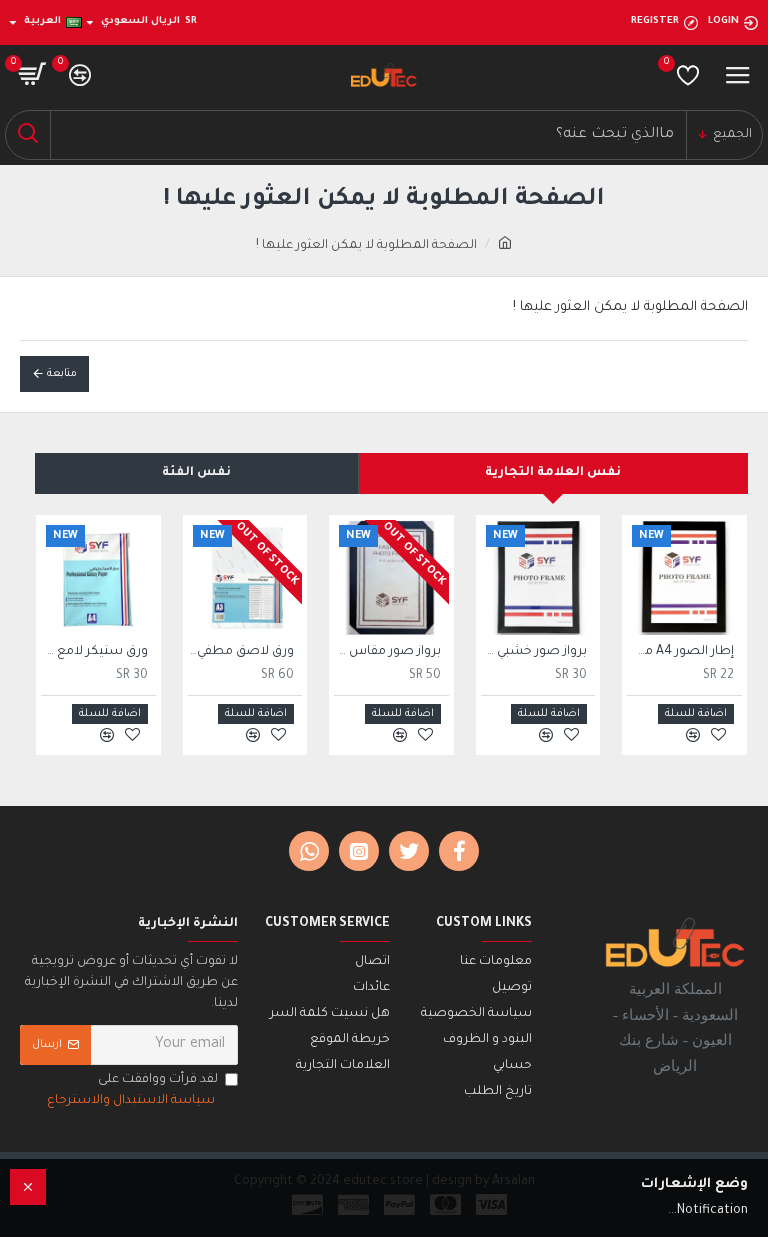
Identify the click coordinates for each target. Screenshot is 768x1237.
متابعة (62, 374)
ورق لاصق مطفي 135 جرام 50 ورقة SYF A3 (241, 652)
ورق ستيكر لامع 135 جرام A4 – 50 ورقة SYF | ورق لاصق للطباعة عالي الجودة (94, 652)
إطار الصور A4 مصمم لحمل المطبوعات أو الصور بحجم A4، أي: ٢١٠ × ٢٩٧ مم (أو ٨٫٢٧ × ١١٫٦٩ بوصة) (680, 652)
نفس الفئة (196, 473)
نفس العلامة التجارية (553, 473)
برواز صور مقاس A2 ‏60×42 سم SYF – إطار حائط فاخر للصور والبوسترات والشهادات (387, 652)
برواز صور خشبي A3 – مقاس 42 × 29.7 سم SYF (534, 652)
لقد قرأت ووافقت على (132, 1090)
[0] (688, 75)
